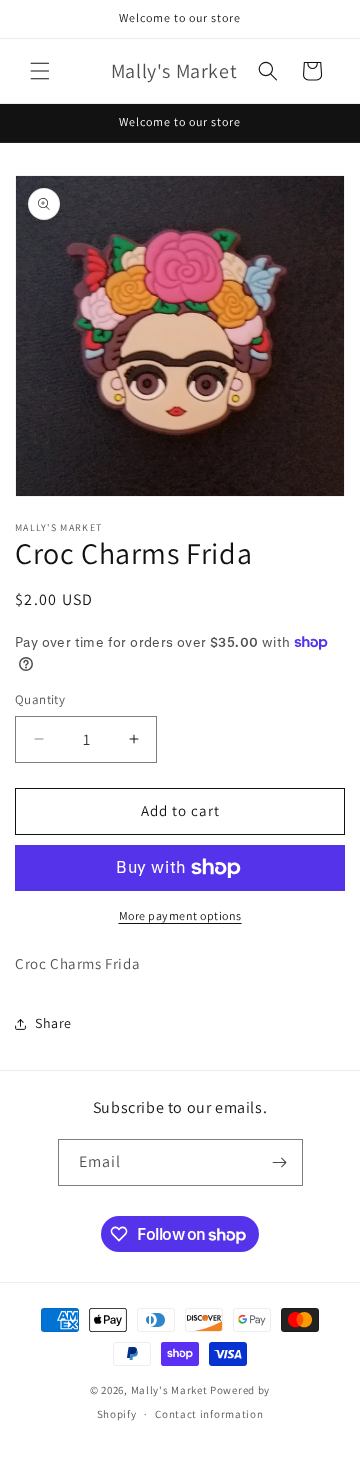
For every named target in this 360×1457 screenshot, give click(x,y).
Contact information (209, 1414)
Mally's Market (169, 1390)
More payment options (180, 915)
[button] (40, 71)
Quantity (40, 699)
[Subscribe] (280, 1162)
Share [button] (53, 1023)
